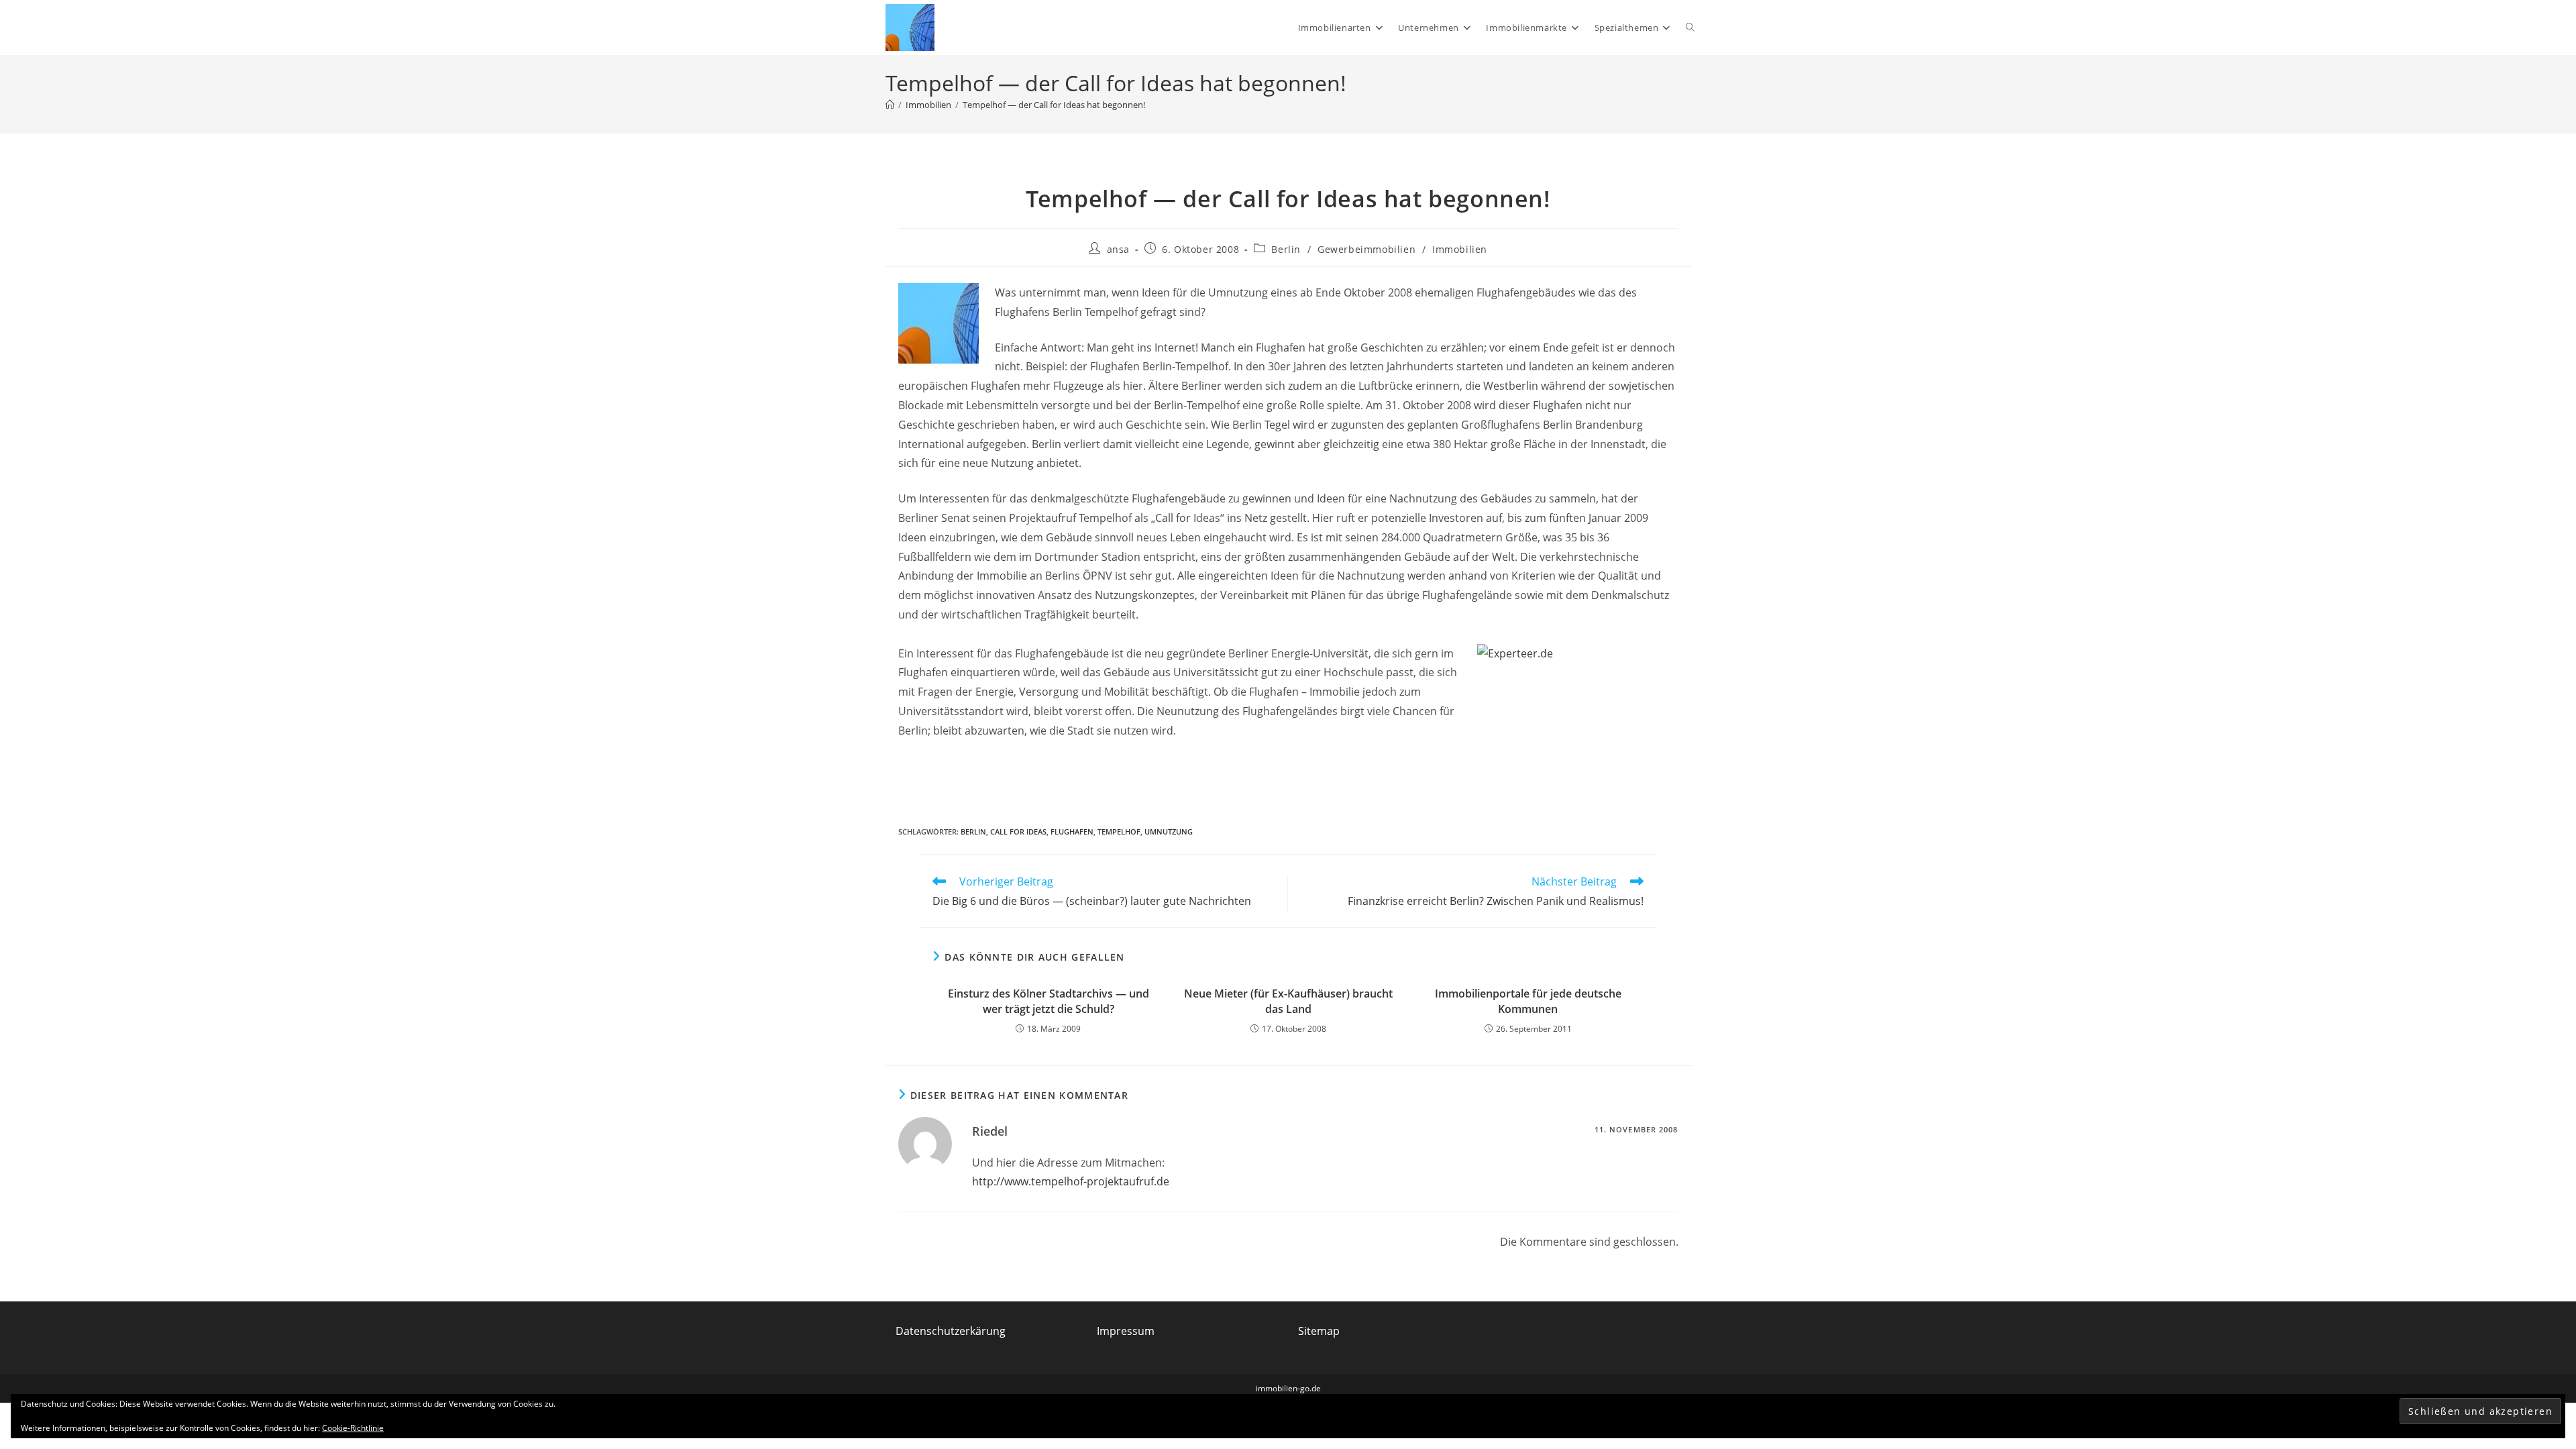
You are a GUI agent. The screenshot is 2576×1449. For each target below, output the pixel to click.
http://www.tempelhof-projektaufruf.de (1071, 1181)
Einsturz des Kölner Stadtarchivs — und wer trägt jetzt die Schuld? (1049, 1001)
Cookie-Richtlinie (353, 1428)
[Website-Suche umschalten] (1690, 28)
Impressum (1126, 1331)
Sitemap (1319, 1331)
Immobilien (1460, 249)
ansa (1118, 249)
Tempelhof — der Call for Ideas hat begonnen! (1054, 105)
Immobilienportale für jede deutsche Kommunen (1528, 1001)
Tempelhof (1119, 831)
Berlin (1286, 249)
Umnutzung (1169, 831)
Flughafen (1072, 831)
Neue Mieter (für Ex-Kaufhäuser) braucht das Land (1288, 1001)
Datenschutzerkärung (951, 1331)
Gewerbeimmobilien (1366, 249)
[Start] (890, 105)
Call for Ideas (1018, 831)
